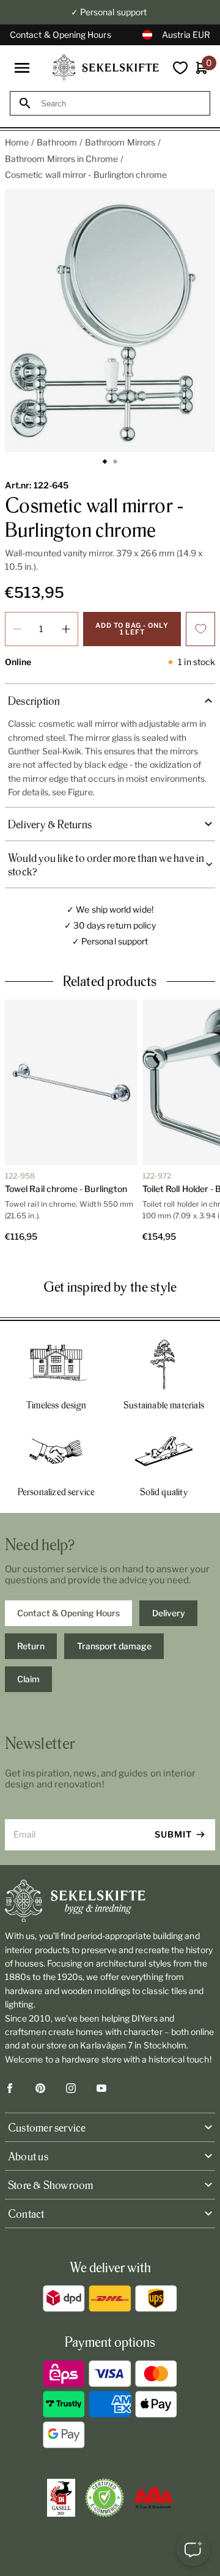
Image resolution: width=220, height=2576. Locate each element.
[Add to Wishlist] (200, 629)
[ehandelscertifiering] (105, 2498)
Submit (173, 1834)
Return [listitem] (31, 1646)
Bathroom (57, 142)
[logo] (106, 68)
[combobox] (121, 104)
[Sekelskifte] (110, 1901)
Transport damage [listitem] (114, 1646)
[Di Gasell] (61, 2498)
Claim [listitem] (28, 1679)
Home (17, 142)
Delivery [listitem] (169, 1613)
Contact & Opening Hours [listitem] (68, 1613)
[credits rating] (153, 2498)
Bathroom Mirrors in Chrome (61, 159)
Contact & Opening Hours (61, 35)
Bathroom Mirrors (120, 142)
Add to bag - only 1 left (132, 629)
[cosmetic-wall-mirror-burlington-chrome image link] (110, 320)
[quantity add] (66, 629)
